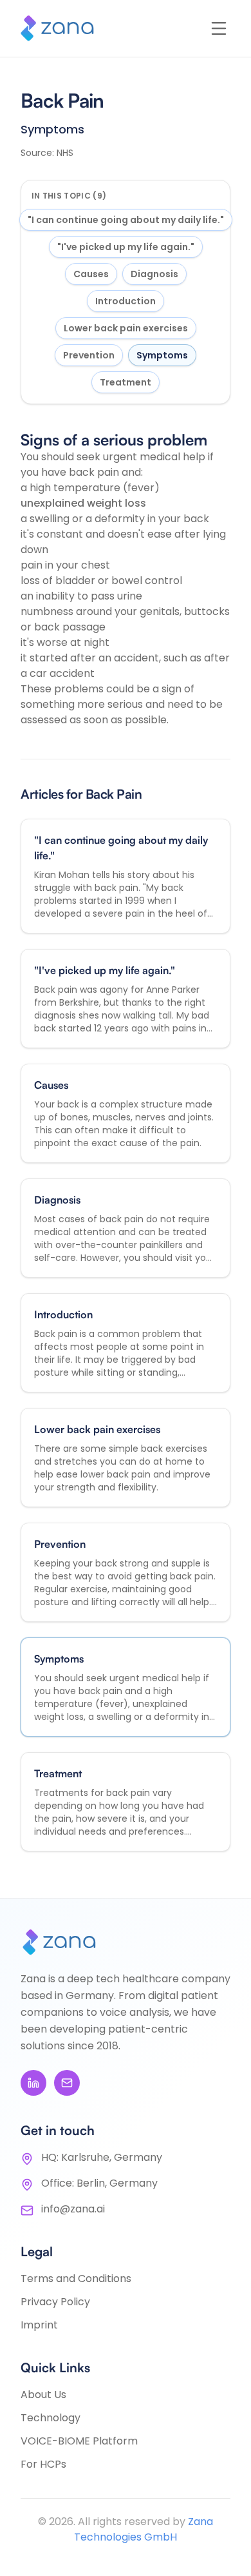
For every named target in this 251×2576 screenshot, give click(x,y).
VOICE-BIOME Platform (79, 2441)
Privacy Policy (55, 2302)
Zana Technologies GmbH (144, 2529)
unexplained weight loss (83, 503)
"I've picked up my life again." (126, 247)
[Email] (67, 2083)
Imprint (39, 2325)
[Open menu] (219, 28)
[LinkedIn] (33, 2083)
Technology (51, 2418)
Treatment (126, 382)
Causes (91, 274)
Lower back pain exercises (126, 328)
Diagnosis (154, 274)
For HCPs (43, 2464)
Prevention (89, 355)
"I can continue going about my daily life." (126, 220)
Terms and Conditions (76, 2278)
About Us (43, 2395)
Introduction (126, 301)
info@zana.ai (73, 2209)
